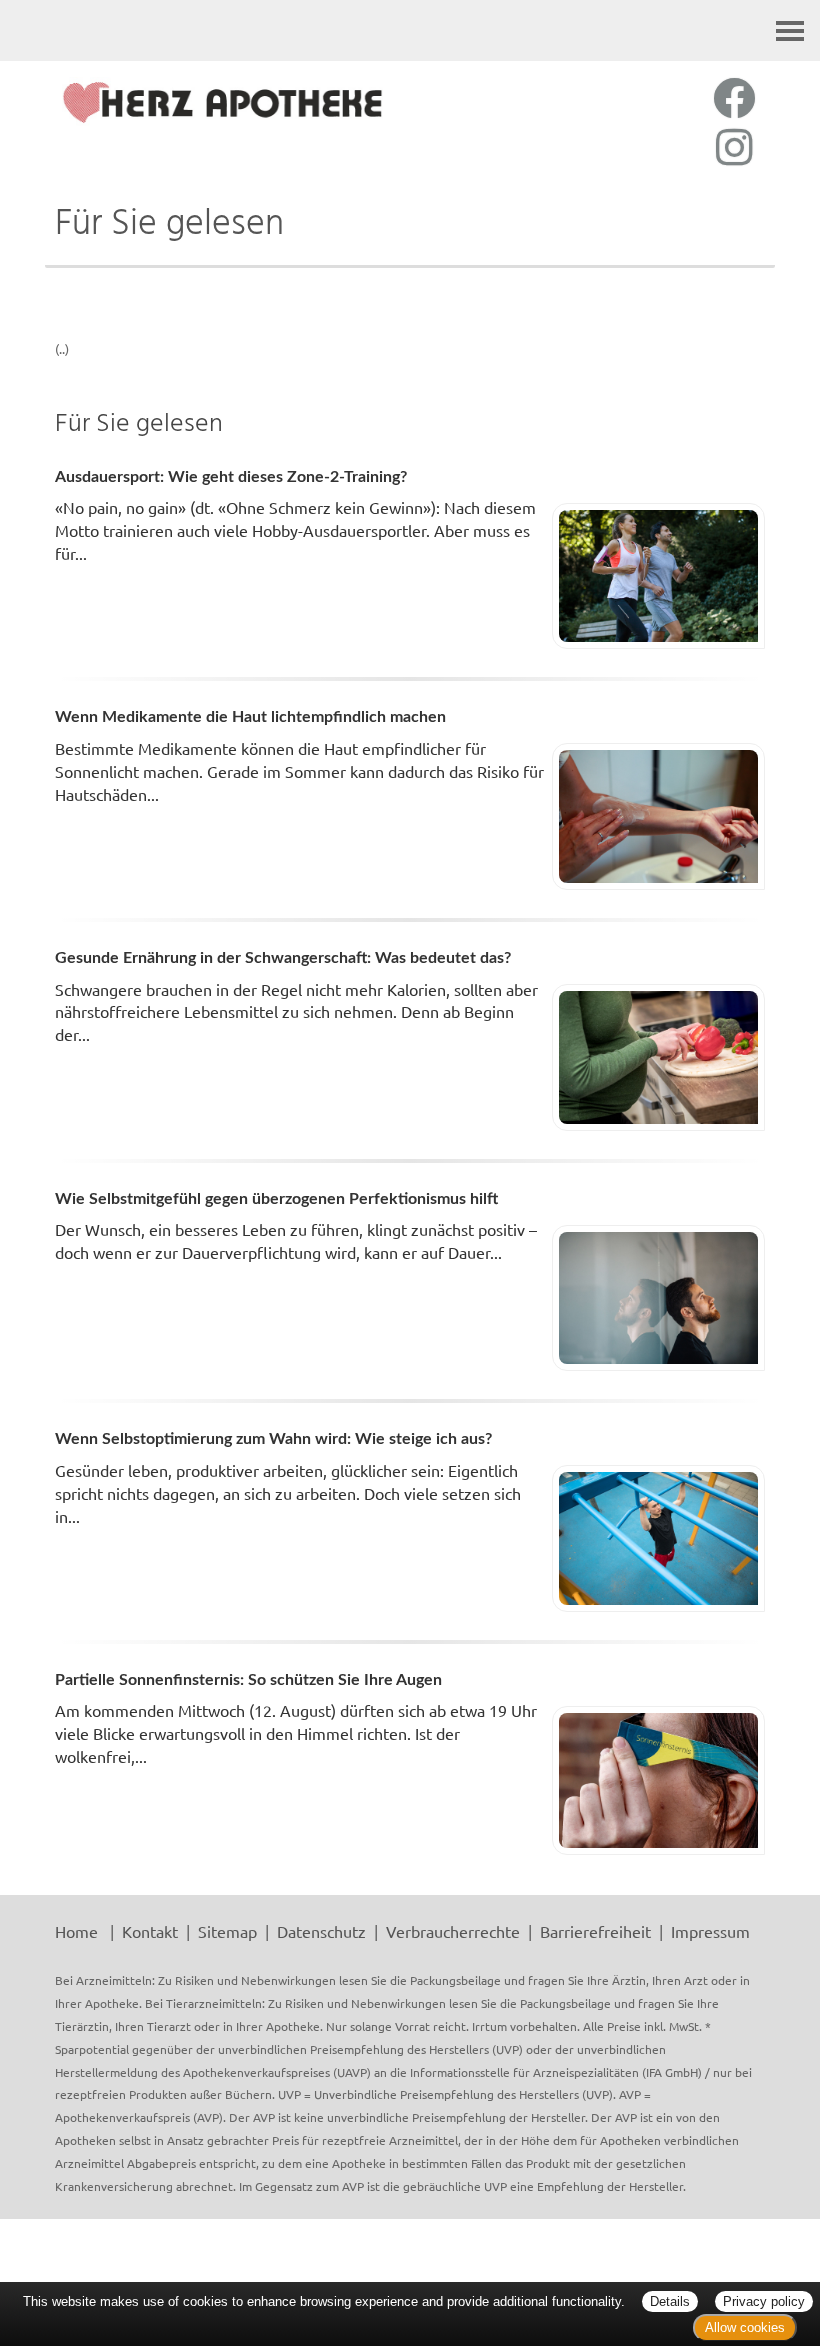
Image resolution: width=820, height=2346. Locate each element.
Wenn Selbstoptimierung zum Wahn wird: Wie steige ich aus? (273, 1439)
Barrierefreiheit (595, 1931)
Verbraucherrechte (453, 1931)
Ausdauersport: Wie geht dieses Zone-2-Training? (231, 477)
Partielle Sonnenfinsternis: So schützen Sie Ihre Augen (248, 1680)
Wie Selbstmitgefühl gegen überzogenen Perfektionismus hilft (276, 1199)
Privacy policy (764, 2301)
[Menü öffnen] (790, 30)
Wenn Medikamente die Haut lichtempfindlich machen (250, 717)
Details (670, 2301)
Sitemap (227, 1931)
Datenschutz (321, 1931)
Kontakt (150, 1931)
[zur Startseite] (222, 102)
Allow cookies (745, 2327)
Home (76, 1931)
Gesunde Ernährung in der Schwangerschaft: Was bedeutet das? (283, 958)
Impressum (710, 1931)
